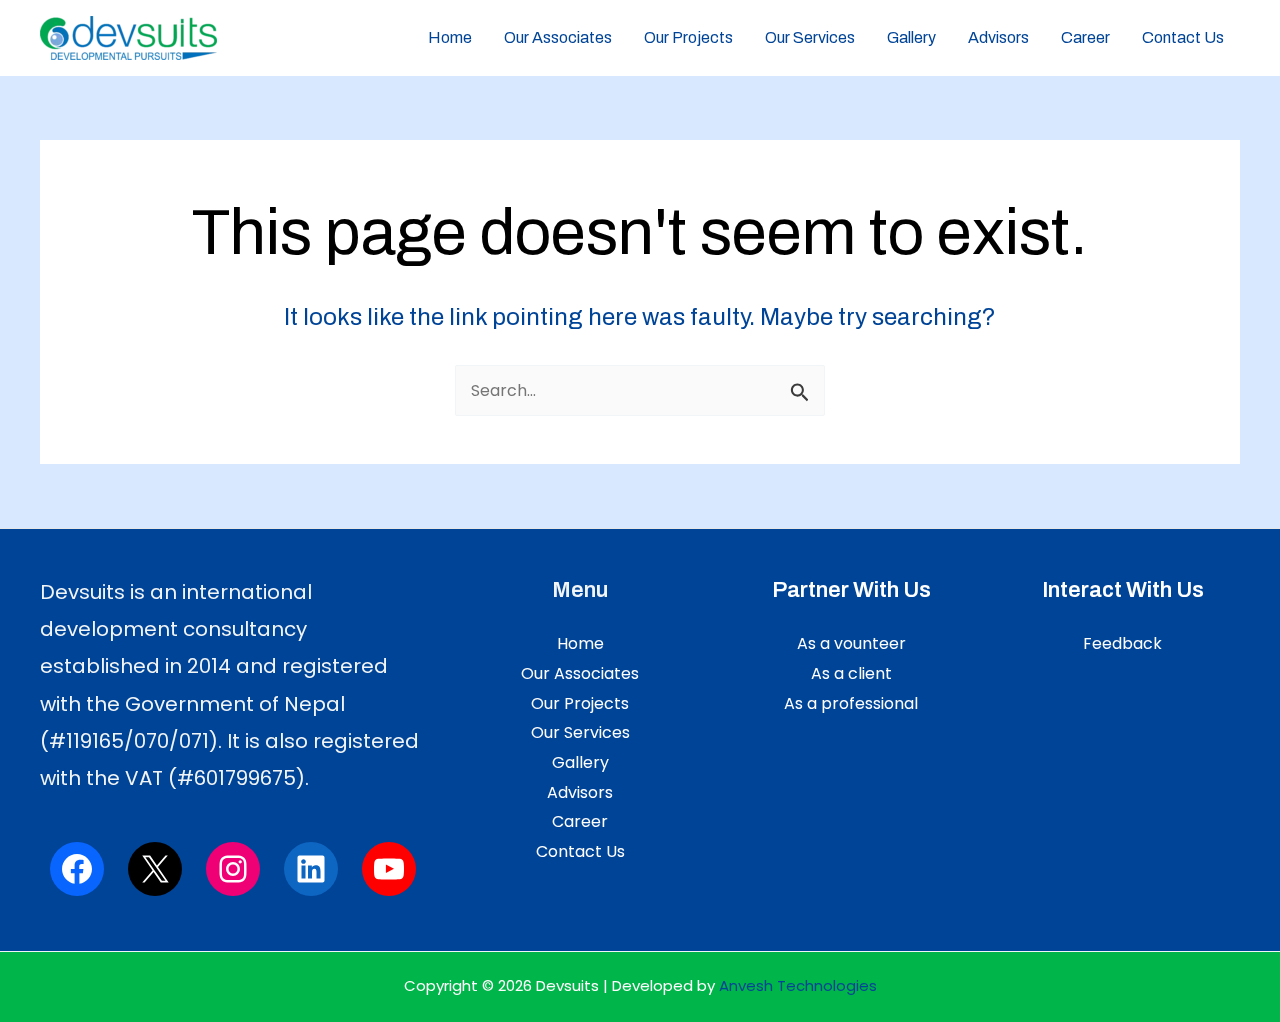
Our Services (810, 37)
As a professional (851, 703)
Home (450, 37)
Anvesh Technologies (798, 985)
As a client (851, 673)
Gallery (911, 37)
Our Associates (558, 37)
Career (1085, 37)
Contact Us (1183, 37)
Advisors (998, 37)
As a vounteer (851, 643)
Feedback (1122, 643)
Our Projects (688, 37)
